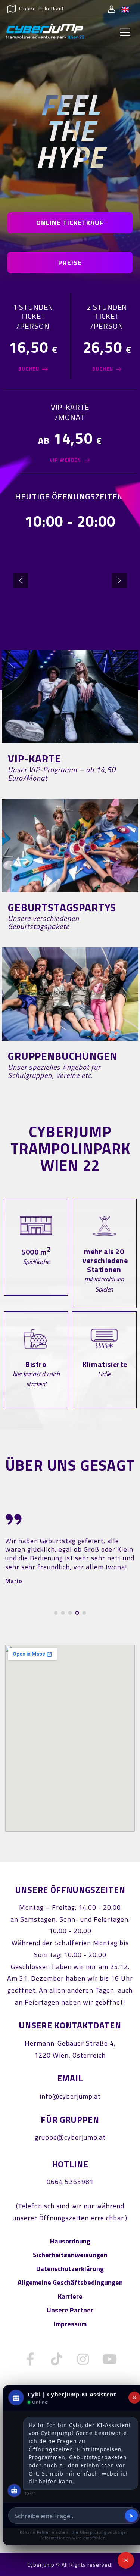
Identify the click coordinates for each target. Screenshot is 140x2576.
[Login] (112, 9)
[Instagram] (83, 2359)
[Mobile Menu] (125, 32)
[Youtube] (110, 2359)
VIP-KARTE (35, 758)
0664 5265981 (70, 2182)
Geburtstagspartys (62, 907)
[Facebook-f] (30, 2359)
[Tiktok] (57, 2359)
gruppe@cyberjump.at (70, 2137)
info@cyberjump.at (70, 2096)
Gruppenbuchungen (63, 1056)
